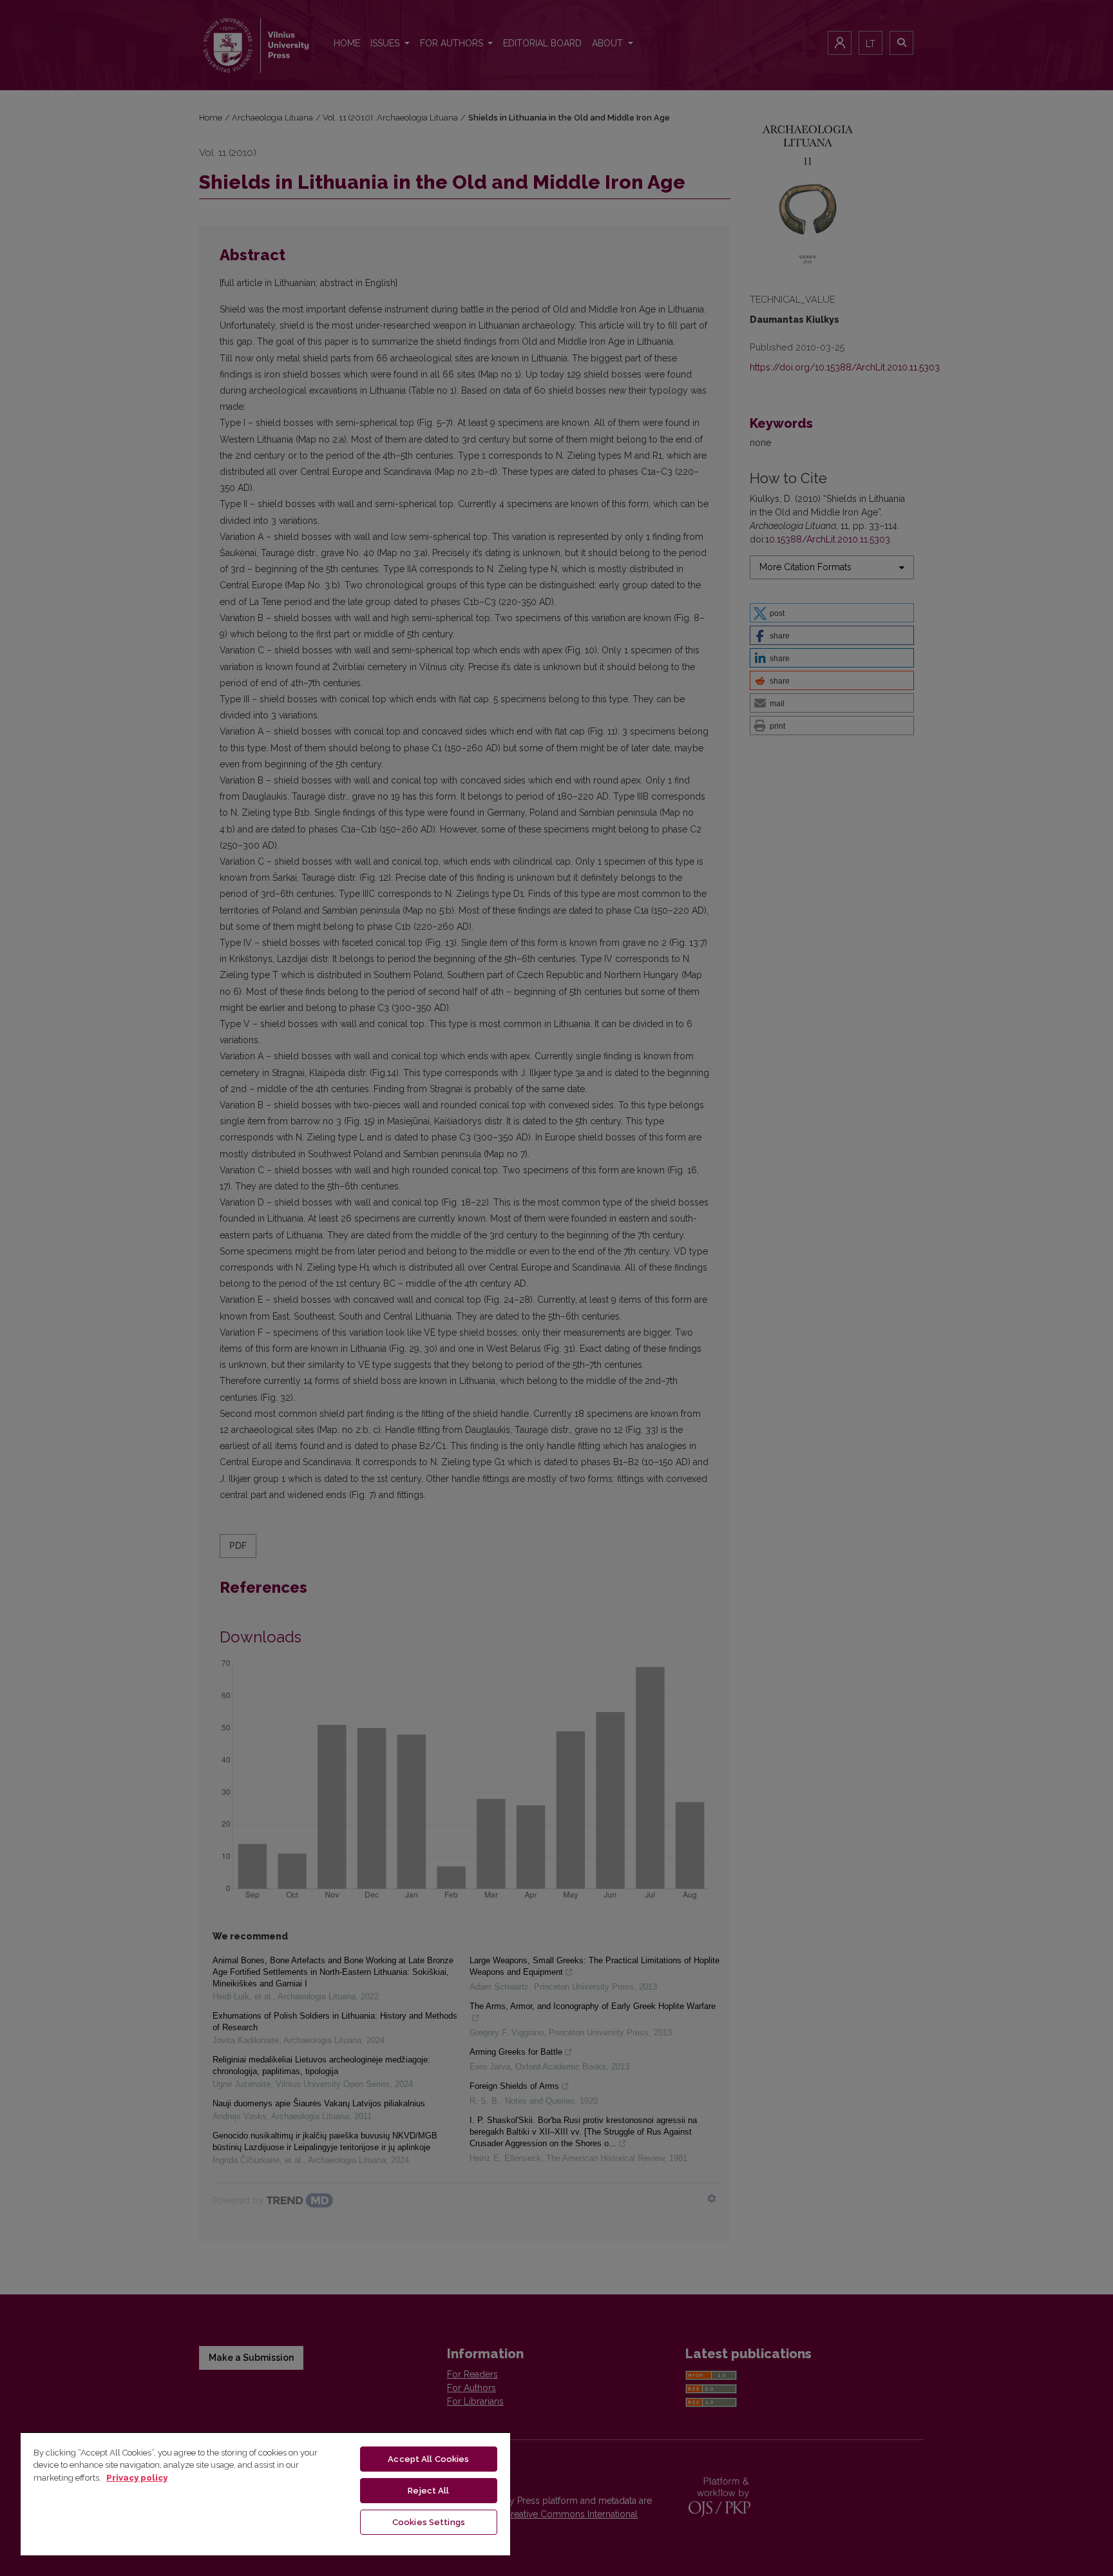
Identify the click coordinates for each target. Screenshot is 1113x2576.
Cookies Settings (429, 2522)
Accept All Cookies (428, 2459)
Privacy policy (137, 2478)
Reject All (428, 2491)
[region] (265, 2494)
